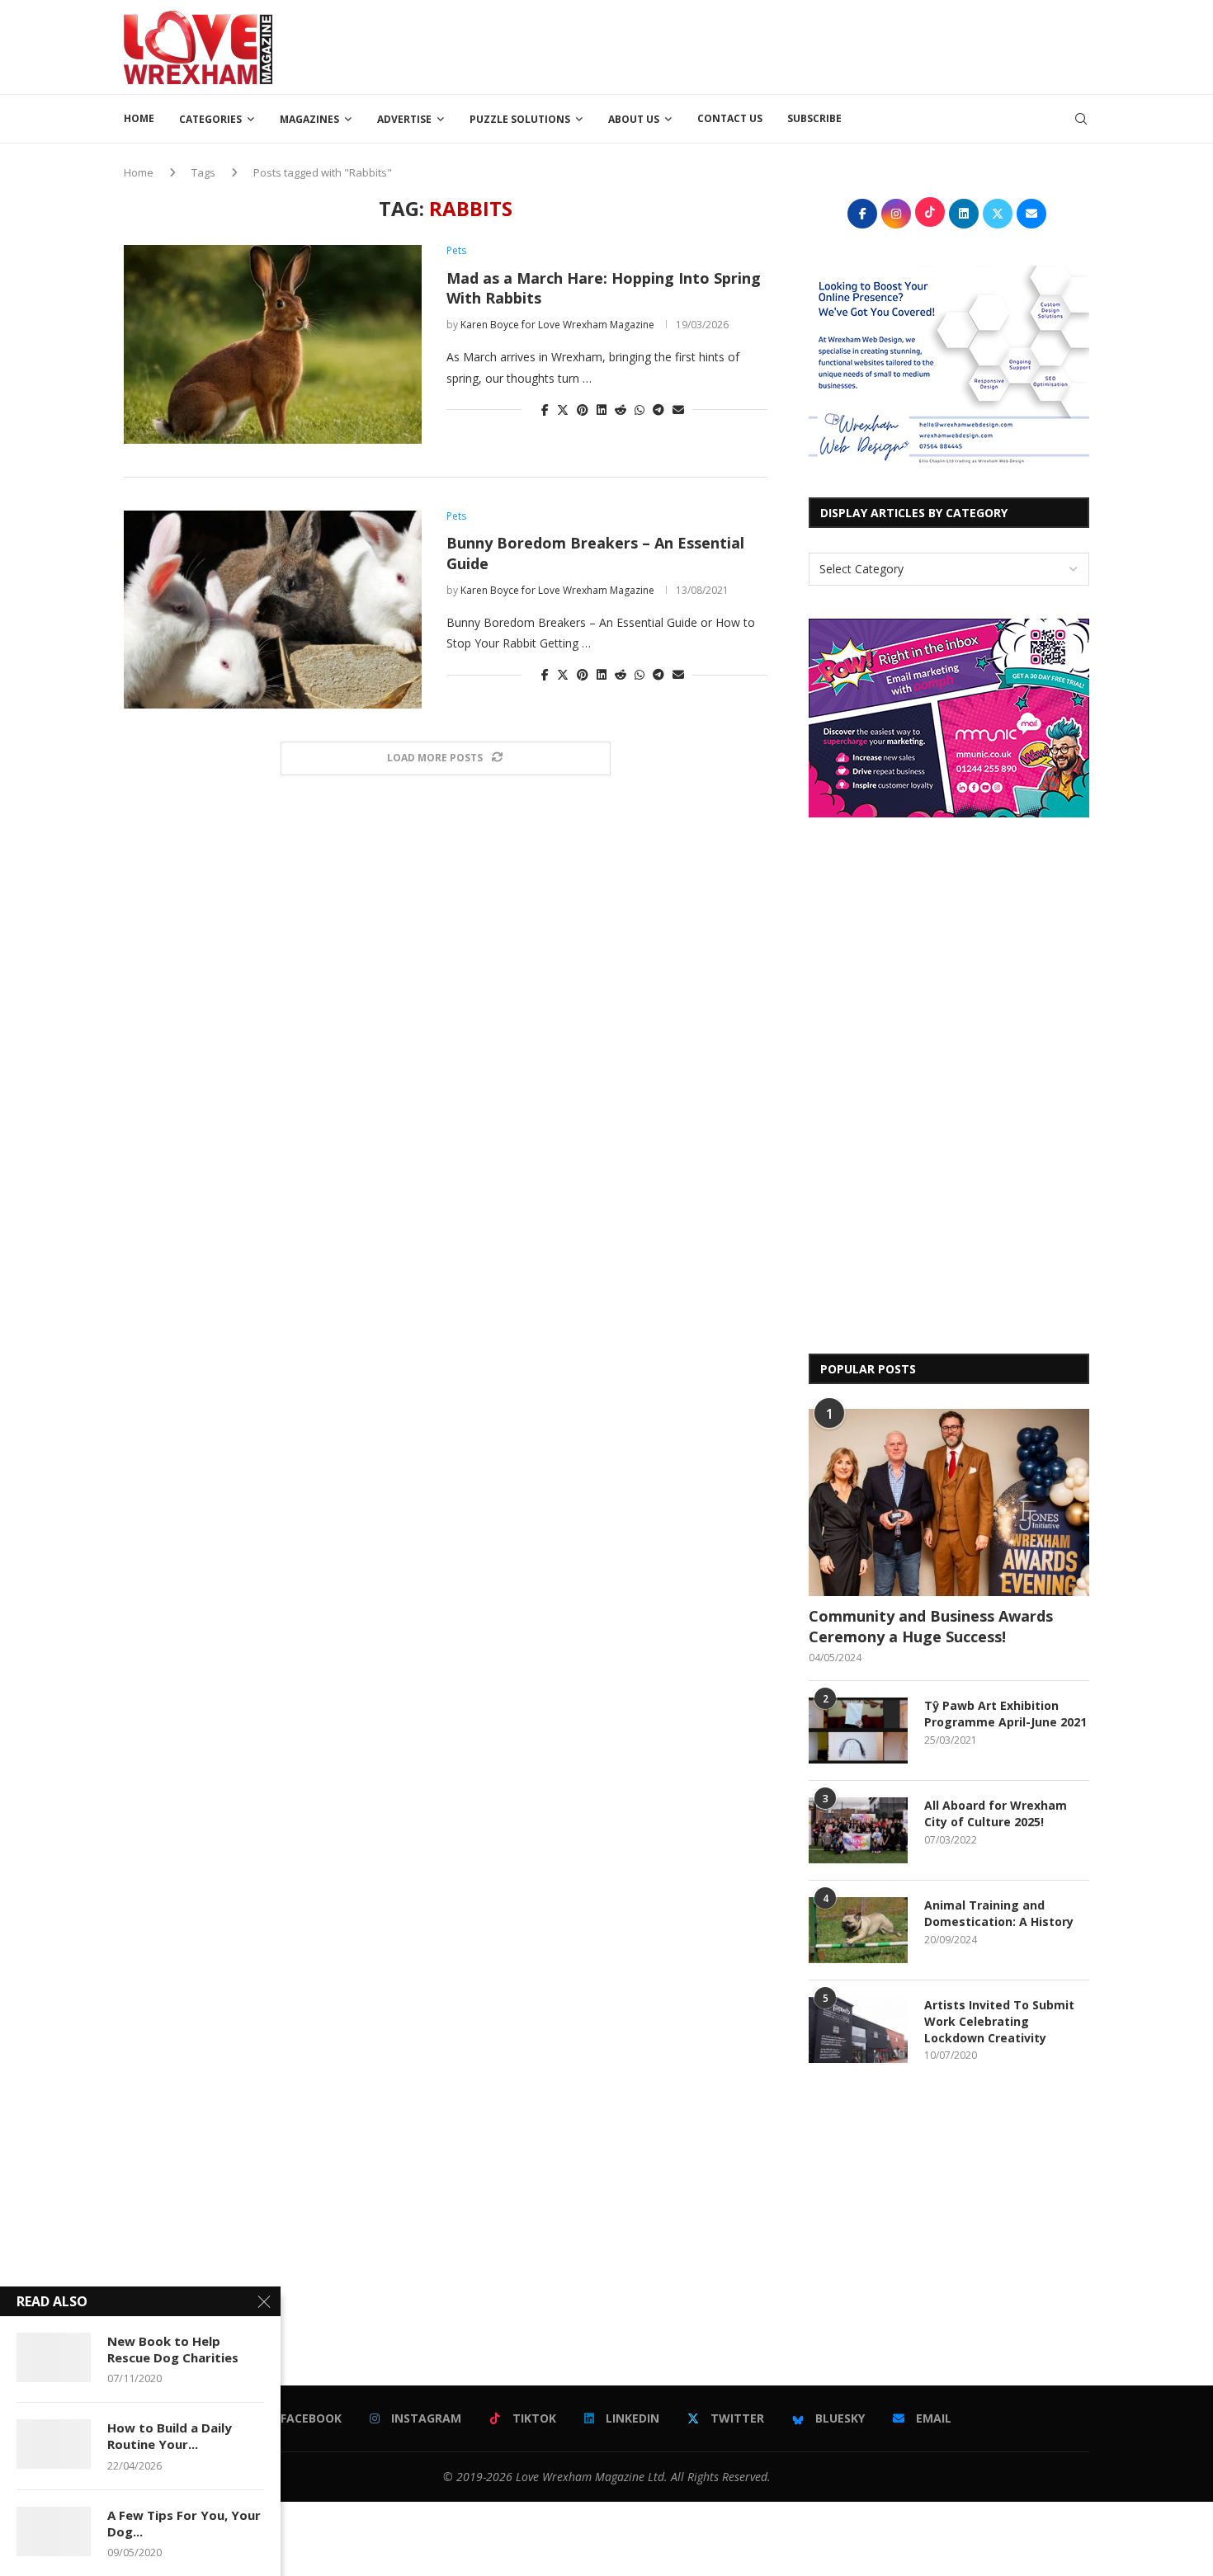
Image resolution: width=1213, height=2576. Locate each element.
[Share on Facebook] (545, 410)
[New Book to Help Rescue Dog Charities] (54, 2357)
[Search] (1081, 119)
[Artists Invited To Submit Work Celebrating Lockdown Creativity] (858, 2030)
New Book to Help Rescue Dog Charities (173, 2349)
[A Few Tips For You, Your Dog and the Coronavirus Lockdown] (54, 2531)
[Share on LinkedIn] (602, 410)
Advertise (404, 119)
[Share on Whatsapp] (640, 410)
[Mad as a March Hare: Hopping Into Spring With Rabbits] (273, 344)
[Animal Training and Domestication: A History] (858, 1930)
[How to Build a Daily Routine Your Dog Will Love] (54, 2444)
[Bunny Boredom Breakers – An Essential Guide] (273, 610)
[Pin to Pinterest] (583, 410)
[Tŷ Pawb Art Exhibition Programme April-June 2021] (858, 1731)
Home (139, 118)
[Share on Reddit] (621, 410)
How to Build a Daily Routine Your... (170, 2436)
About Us (634, 119)
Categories (210, 119)
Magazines (309, 119)
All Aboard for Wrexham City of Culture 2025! (996, 1813)
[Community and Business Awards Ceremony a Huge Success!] (949, 1502)
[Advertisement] (789, 45)
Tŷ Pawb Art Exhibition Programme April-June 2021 (1005, 1714)
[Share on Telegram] (658, 410)
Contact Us (730, 118)
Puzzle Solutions (520, 119)
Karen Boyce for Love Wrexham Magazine (557, 325)
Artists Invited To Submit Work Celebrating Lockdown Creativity (999, 2021)
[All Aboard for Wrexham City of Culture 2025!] (858, 1830)
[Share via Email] (678, 410)
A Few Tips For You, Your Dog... (184, 2523)
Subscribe (814, 118)
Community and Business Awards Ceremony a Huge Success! (931, 1626)
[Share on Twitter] (563, 410)
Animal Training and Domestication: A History (999, 1913)
